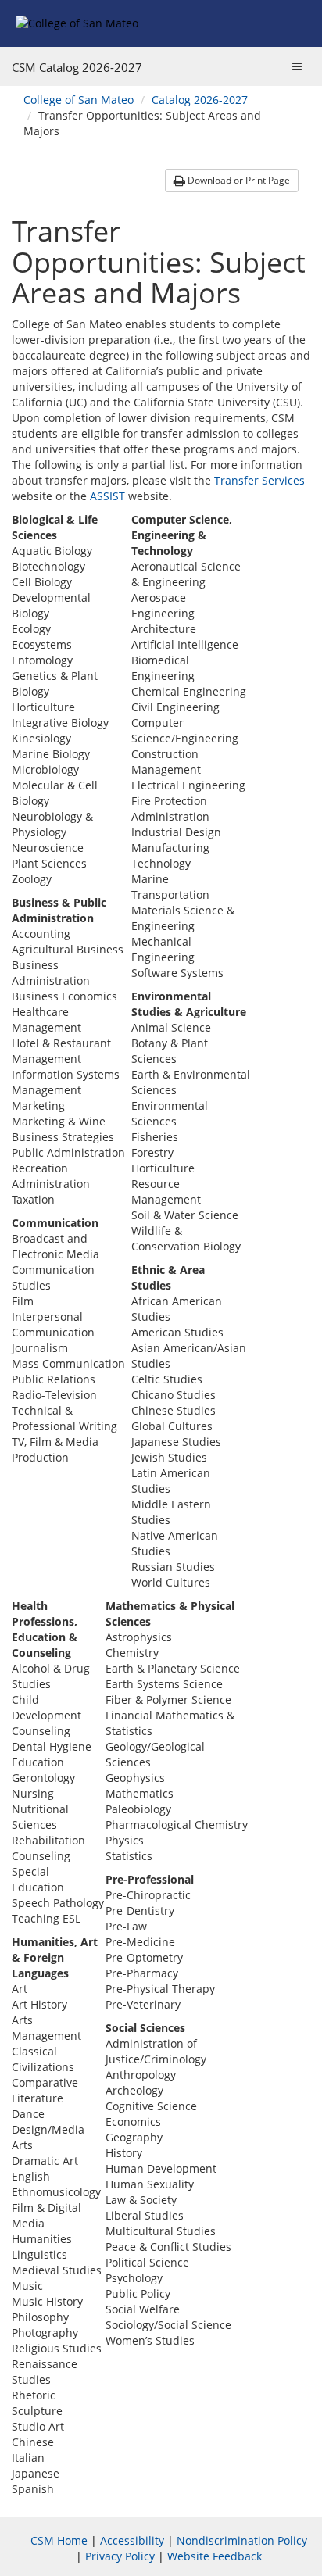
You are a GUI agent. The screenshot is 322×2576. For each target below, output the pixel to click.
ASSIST (107, 496)
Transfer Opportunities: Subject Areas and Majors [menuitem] (142, 123)
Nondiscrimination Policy (242, 2540)
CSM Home (59, 2540)
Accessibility (132, 2540)
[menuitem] (79, 100)
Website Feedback (215, 2556)
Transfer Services (259, 480)
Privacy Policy (120, 2556)
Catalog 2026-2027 (200, 100)
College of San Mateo (79, 100)
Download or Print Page (238, 180)
